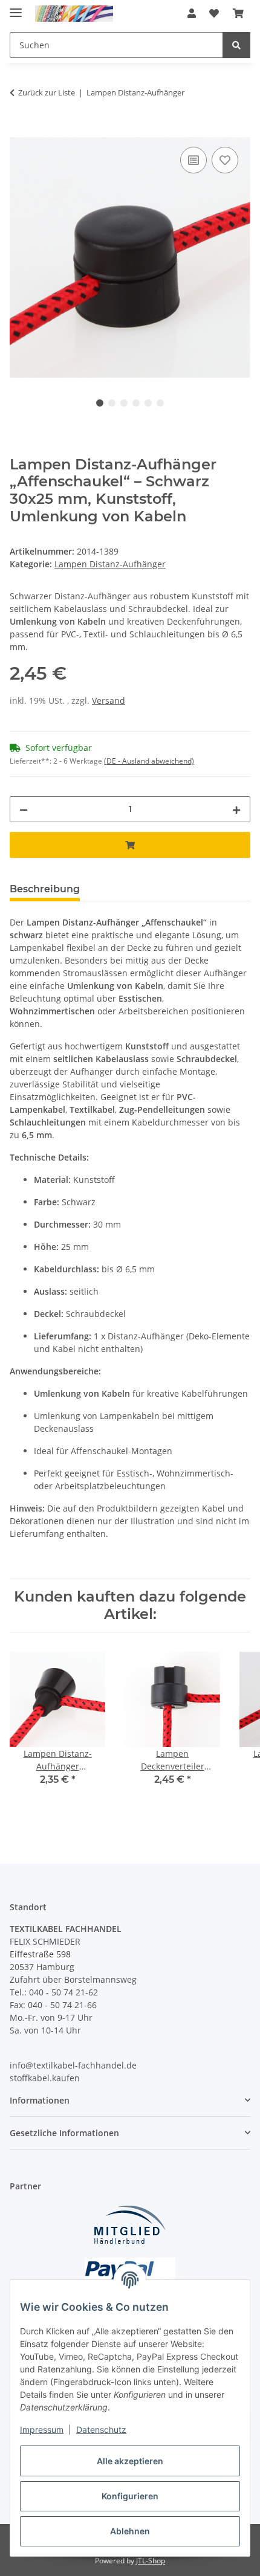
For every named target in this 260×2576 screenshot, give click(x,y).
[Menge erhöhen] (236, 809)
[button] (192, 13)
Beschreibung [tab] (45, 889)
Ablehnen (130, 2531)
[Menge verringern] (24, 809)
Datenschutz (101, 2429)
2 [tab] (112, 403)
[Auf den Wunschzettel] (225, 160)
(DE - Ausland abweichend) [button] (149, 761)
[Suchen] (236, 45)
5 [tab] (148, 403)
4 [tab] (136, 403)
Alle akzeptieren (130, 2461)
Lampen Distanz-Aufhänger (110, 564)
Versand (109, 700)
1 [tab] (100, 403)
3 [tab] (124, 403)
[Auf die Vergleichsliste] (193, 160)
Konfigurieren (130, 2496)
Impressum (42, 2429)
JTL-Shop (151, 2561)
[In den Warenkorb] (19, 130)
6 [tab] (160, 403)
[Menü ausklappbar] (16, 8)
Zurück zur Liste (47, 92)
